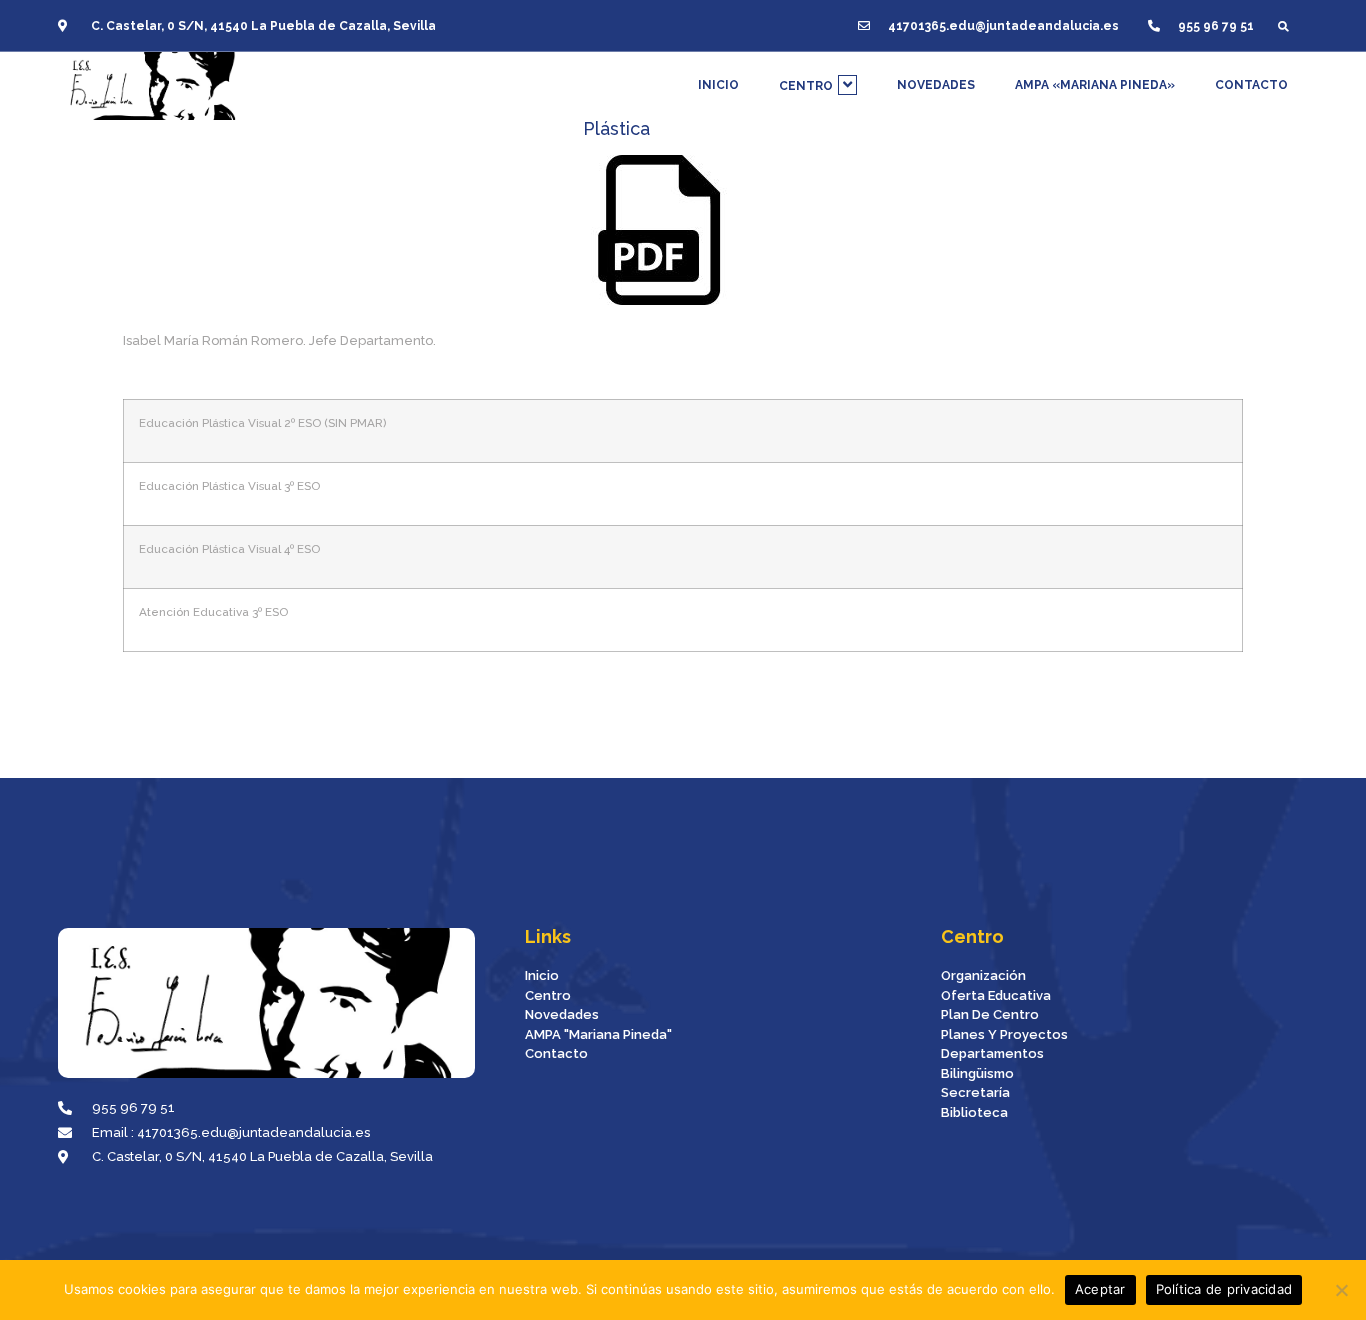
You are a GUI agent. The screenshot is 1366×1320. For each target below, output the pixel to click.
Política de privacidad (1224, 1289)
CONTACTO (1251, 85)
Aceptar (1100, 1289)
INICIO (718, 85)
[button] (1283, 25)
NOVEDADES (936, 85)
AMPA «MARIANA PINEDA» (1095, 85)
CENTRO (806, 86)
